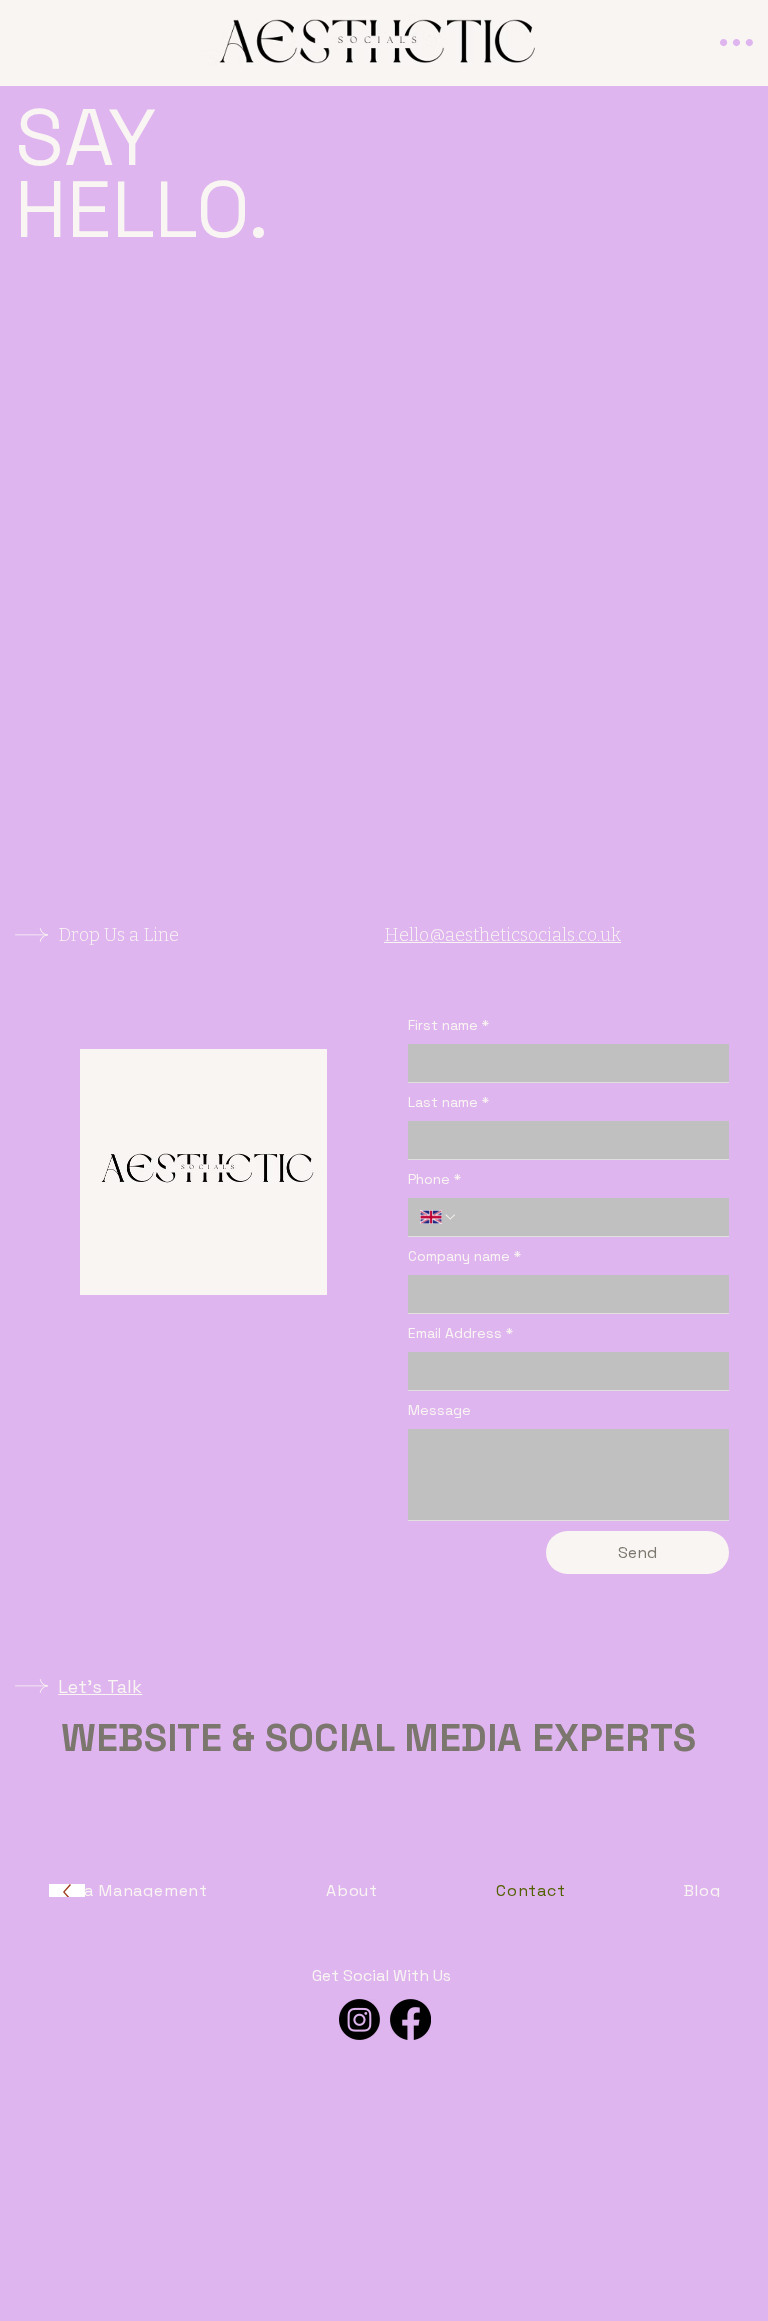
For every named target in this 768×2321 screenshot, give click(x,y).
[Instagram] (359, 2019)
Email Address (460, 1333)
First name (448, 1025)
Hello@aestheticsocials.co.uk (502, 935)
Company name (464, 1256)
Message (439, 1410)
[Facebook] (410, 2019)
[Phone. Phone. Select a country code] (439, 1217)
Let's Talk (100, 1686)
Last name (448, 1102)
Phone (434, 1179)
